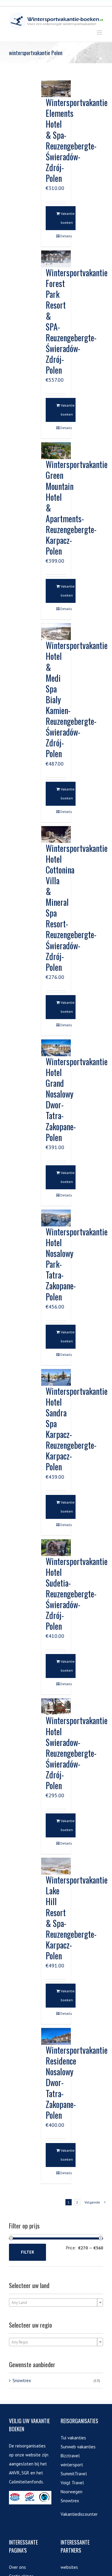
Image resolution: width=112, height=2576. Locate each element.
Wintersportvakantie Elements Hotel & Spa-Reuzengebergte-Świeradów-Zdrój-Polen (77, 140)
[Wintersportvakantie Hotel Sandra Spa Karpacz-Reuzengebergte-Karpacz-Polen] (56, 1377)
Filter (27, 2252)
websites (69, 2567)
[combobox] (56, 2302)
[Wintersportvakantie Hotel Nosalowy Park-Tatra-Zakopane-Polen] (56, 1218)
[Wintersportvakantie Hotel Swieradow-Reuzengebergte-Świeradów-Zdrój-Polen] (56, 1707)
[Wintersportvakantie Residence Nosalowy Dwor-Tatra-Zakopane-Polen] (56, 2036)
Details (63, 236)
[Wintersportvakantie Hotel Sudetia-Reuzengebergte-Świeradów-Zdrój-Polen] (56, 1548)
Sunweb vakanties (78, 2447)
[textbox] (56, 2303)
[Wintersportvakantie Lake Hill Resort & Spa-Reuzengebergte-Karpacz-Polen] (56, 1866)
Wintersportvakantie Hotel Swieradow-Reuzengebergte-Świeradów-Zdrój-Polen (77, 1753)
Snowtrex (22, 2380)
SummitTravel (74, 2474)
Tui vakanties (73, 2438)
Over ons (17, 2567)
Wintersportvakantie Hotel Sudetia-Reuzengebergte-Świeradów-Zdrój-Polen (77, 1594)
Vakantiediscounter (79, 2514)
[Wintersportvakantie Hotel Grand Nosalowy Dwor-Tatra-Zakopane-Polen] (56, 1048)
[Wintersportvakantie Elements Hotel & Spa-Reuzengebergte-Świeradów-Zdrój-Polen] (56, 89)
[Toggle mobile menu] (100, 33)
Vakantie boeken (68, 218)
